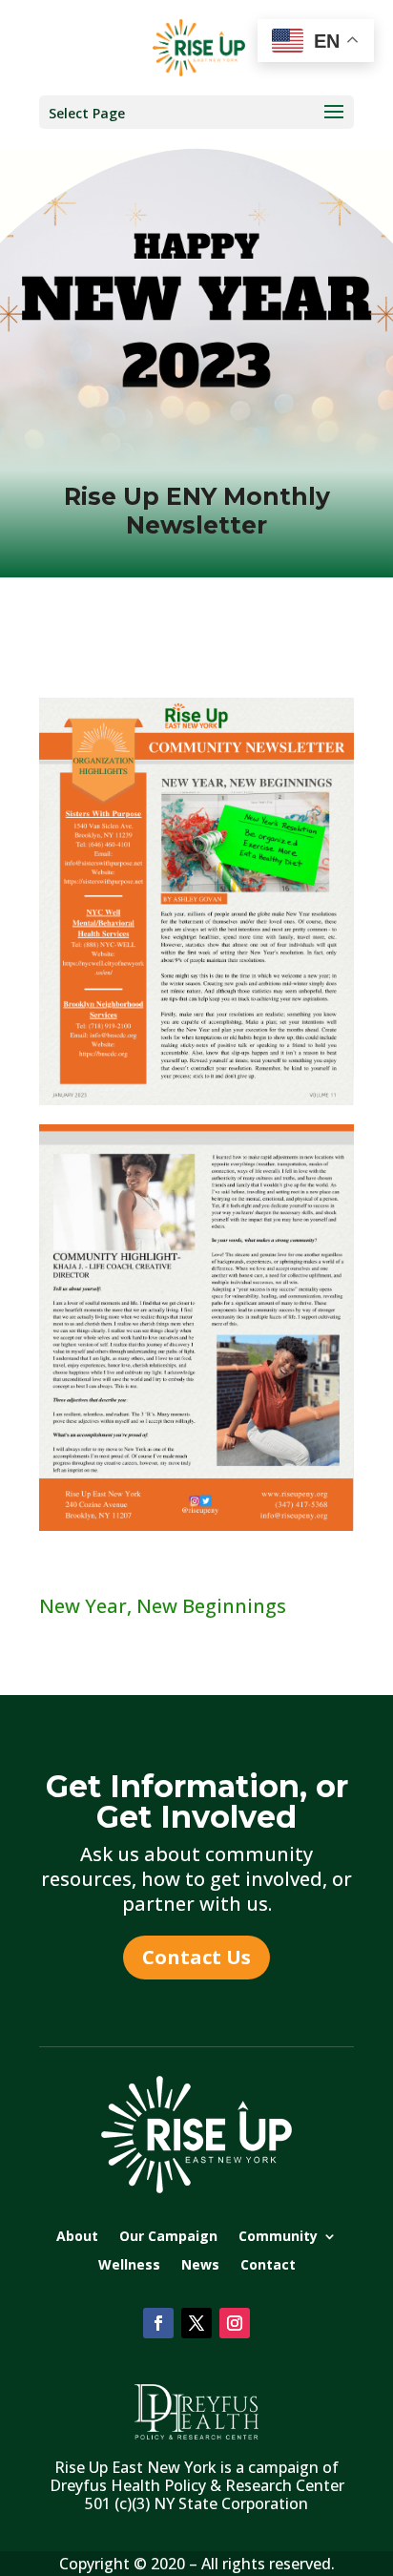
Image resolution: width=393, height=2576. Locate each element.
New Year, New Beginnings (163, 1606)
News (200, 2266)
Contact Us (196, 1957)
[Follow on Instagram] (235, 2323)
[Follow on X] (196, 2323)
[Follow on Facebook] (158, 2323)
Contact (268, 2266)
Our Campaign (168, 2237)
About (77, 2237)
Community (278, 2237)
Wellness (129, 2266)
